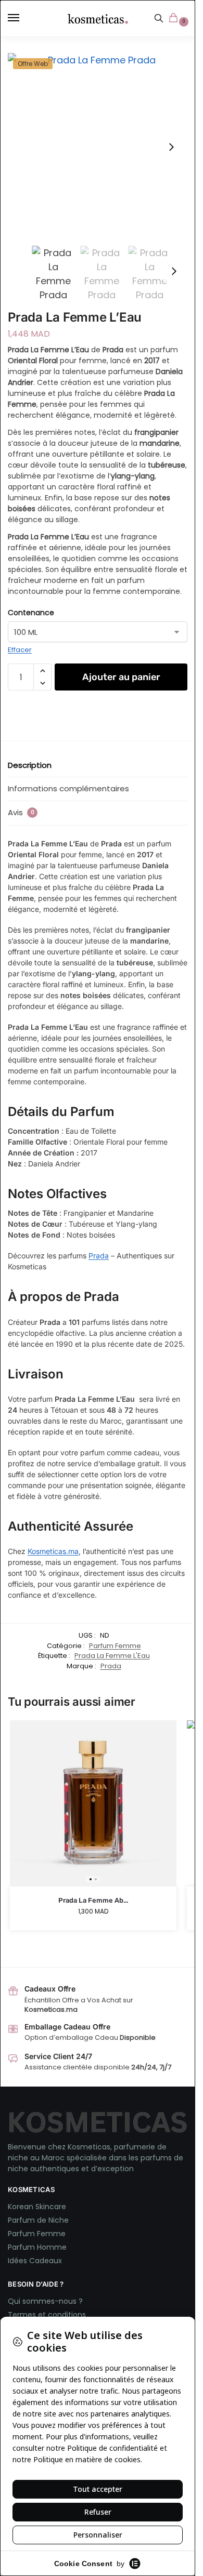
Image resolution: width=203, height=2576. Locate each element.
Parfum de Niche (38, 2220)
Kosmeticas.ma (53, 1551)
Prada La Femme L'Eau (112, 1656)
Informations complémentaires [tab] (68, 788)
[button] (175, 19)
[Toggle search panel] (159, 18)
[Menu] (23, 18)
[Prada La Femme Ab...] (93, 1803)
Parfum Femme (115, 1646)
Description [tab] (30, 765)
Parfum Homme (37, 2247)
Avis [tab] (21, 812)
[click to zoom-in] (98, 147)
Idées (18, 2261)
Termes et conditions (47, 2315)
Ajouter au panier (121, 677)
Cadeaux (46, 2261)
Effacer (20, 650)
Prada (99, 1256)
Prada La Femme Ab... (93, 1900)
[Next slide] (171, 147)
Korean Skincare (37, 2207)
